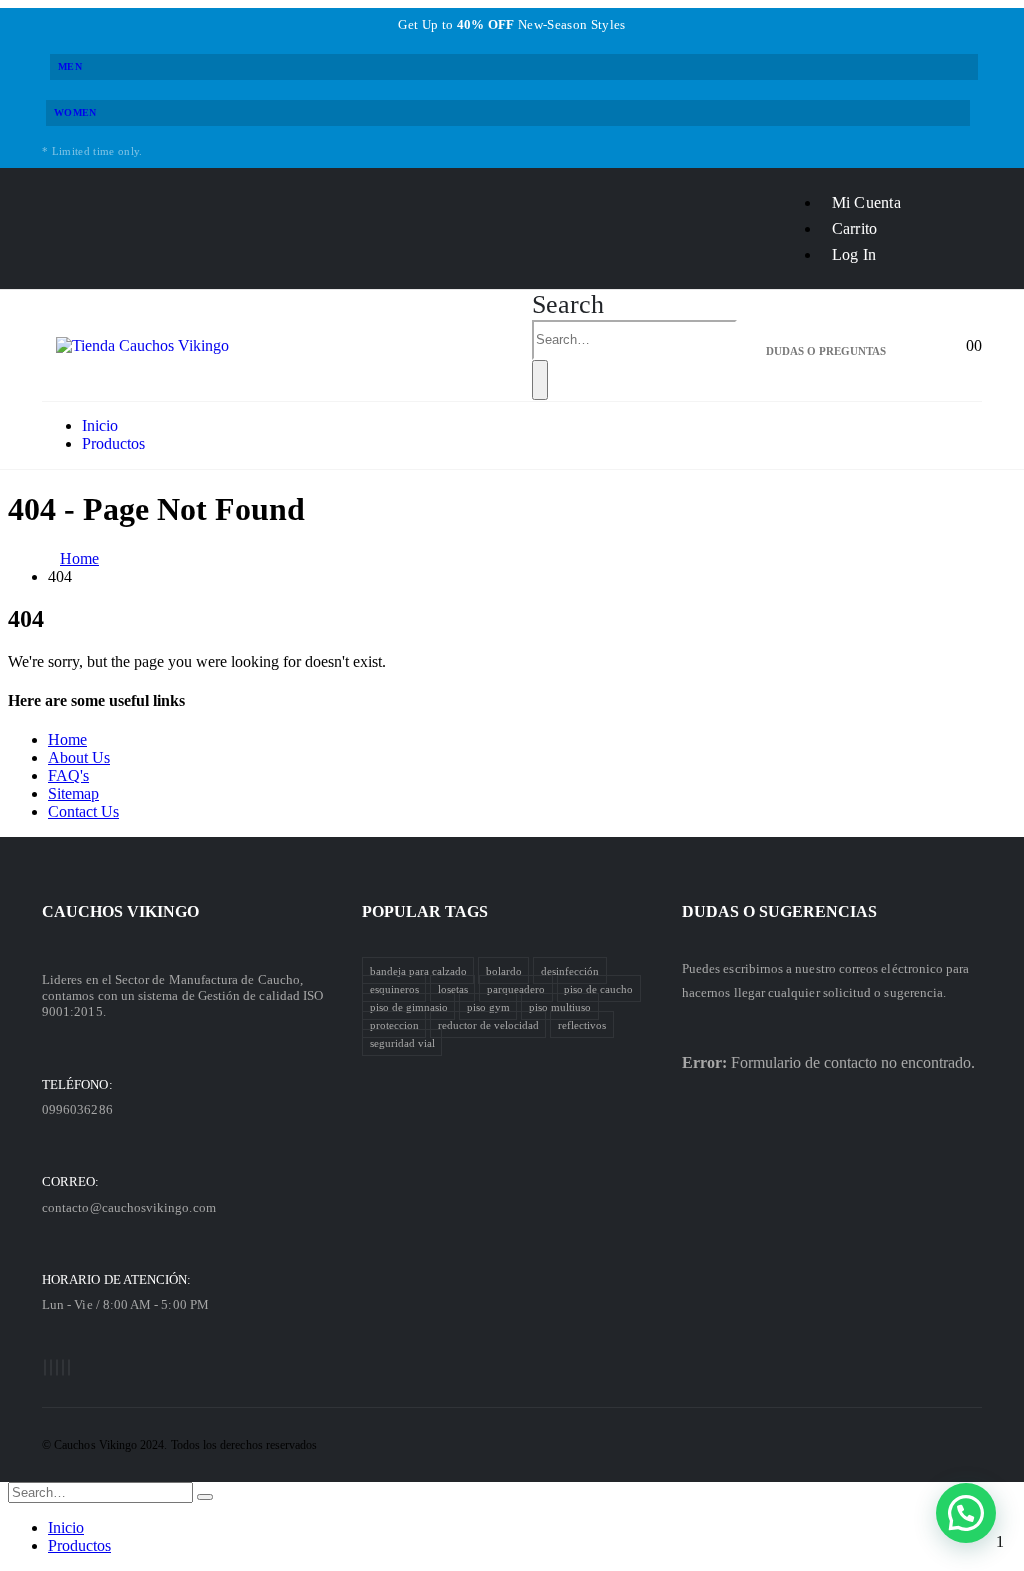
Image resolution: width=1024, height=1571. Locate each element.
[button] (966, 1513)
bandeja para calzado (418, 970)
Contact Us (83, 811)
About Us (79, 757)
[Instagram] (63, 1367)
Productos (113, 443)
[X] (51, 1367)
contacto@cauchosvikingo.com (129, 1207)
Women (75, 112)
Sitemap (73, 793)
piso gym (488, 1006)
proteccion (394, 1024)
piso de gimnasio (409, 1006)
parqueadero (516, 988)
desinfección (570, 970)
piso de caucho (598, 988)
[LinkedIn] (69, 1367)
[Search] (540, 380)
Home (67, 739)
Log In (854, 254)
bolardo (504, 970)
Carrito (855, 228)
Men (70, 66)
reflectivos (582, 1024)
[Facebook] (45, 1367)
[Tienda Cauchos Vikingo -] (142, 345)
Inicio (100, 425)
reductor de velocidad (488, 1024)
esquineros (394, 988)
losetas (453, 988)
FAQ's (68, 775)
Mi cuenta (866, 202)
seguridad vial (402, 1042)
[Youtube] (57, 1367)
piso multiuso (560, 1006)
